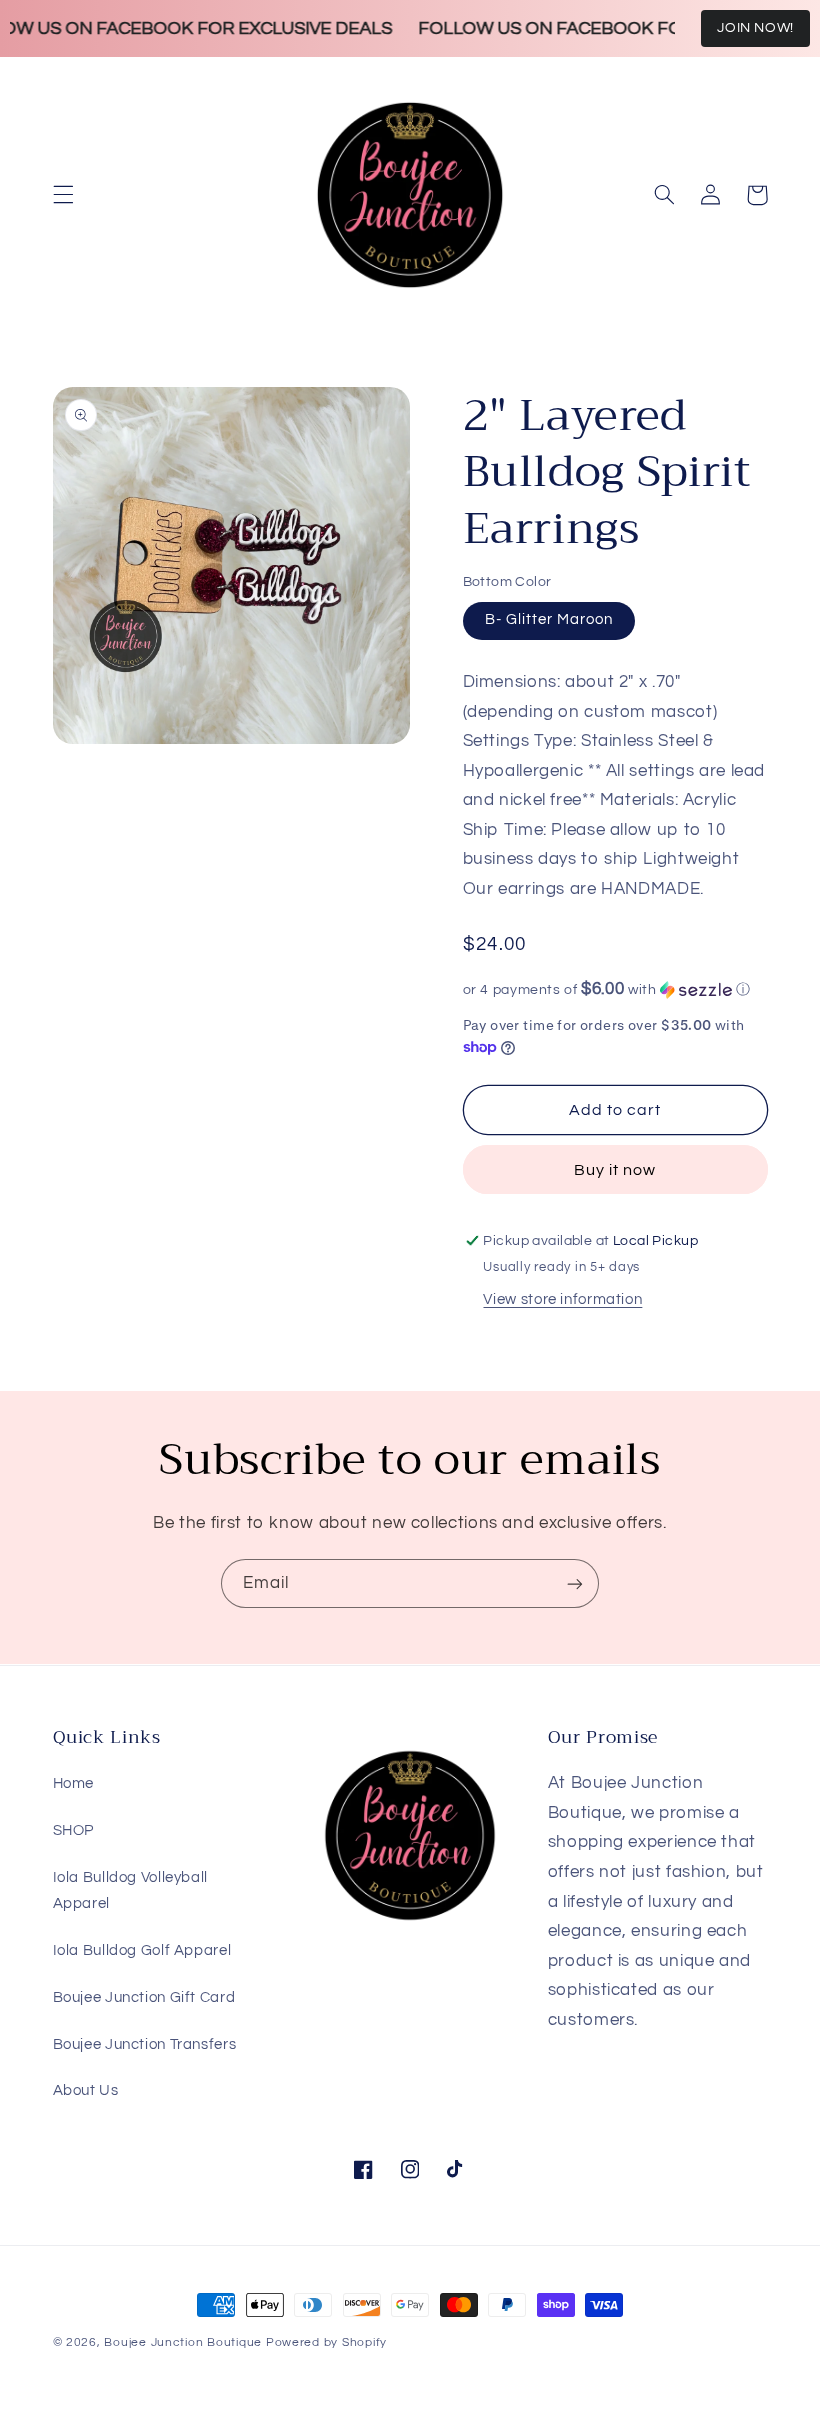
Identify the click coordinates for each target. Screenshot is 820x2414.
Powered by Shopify (326, 2342)
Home (74, 1783)
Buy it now (615, 1170)
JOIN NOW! (755, 28)
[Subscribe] (575, 1583)
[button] (63, 195)
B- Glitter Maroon (549, 619)
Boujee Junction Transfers (145, 2044)
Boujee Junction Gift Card (144, 1997)
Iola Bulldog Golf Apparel (142, 1950)
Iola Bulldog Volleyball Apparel (131, 1890)
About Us (86, 2090)
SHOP (74, 1830)
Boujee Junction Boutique (183, 2342)
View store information (562, 1299)
